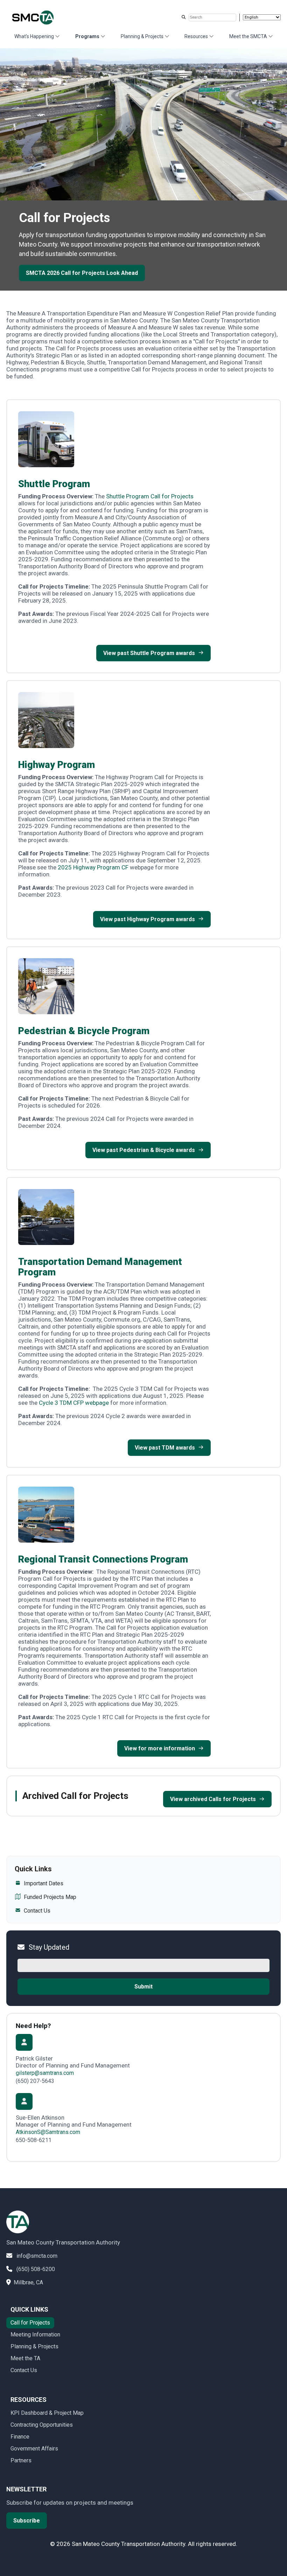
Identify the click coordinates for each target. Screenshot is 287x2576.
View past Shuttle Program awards (149, 653)
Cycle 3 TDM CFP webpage (74, 1403)
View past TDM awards (165, 1448)
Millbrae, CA (28, 2282)
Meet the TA (25, 2358)
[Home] (38, 17)
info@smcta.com (37, 2256)
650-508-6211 (34, 2140)
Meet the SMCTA (248, 36)
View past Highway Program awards (148, 919)
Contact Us (37, 1911)
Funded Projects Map (50, 1897)
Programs (87, 36)
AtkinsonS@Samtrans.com (48, 2132)
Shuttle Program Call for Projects (150, 496)
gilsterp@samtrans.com (45, 2073)
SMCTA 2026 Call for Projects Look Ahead (82, 273)
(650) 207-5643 (35, 2081)
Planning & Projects (142, 36)
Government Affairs (34, 2449)
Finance (20, 2437)
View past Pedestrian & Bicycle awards (144, 1150)
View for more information (160, 1748)
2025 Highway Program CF (93, 867)
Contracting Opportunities (42, 2425)
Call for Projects (30, 2323)
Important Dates (44, 1883)
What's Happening (34, 36)
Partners (21, 2460)
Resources (196, 36)
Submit (143, 1987)
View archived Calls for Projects (213, 1799)
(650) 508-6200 (36, 2269)
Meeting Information (35, 2335)
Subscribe (27, 2521)
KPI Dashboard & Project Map (47, 2413)
